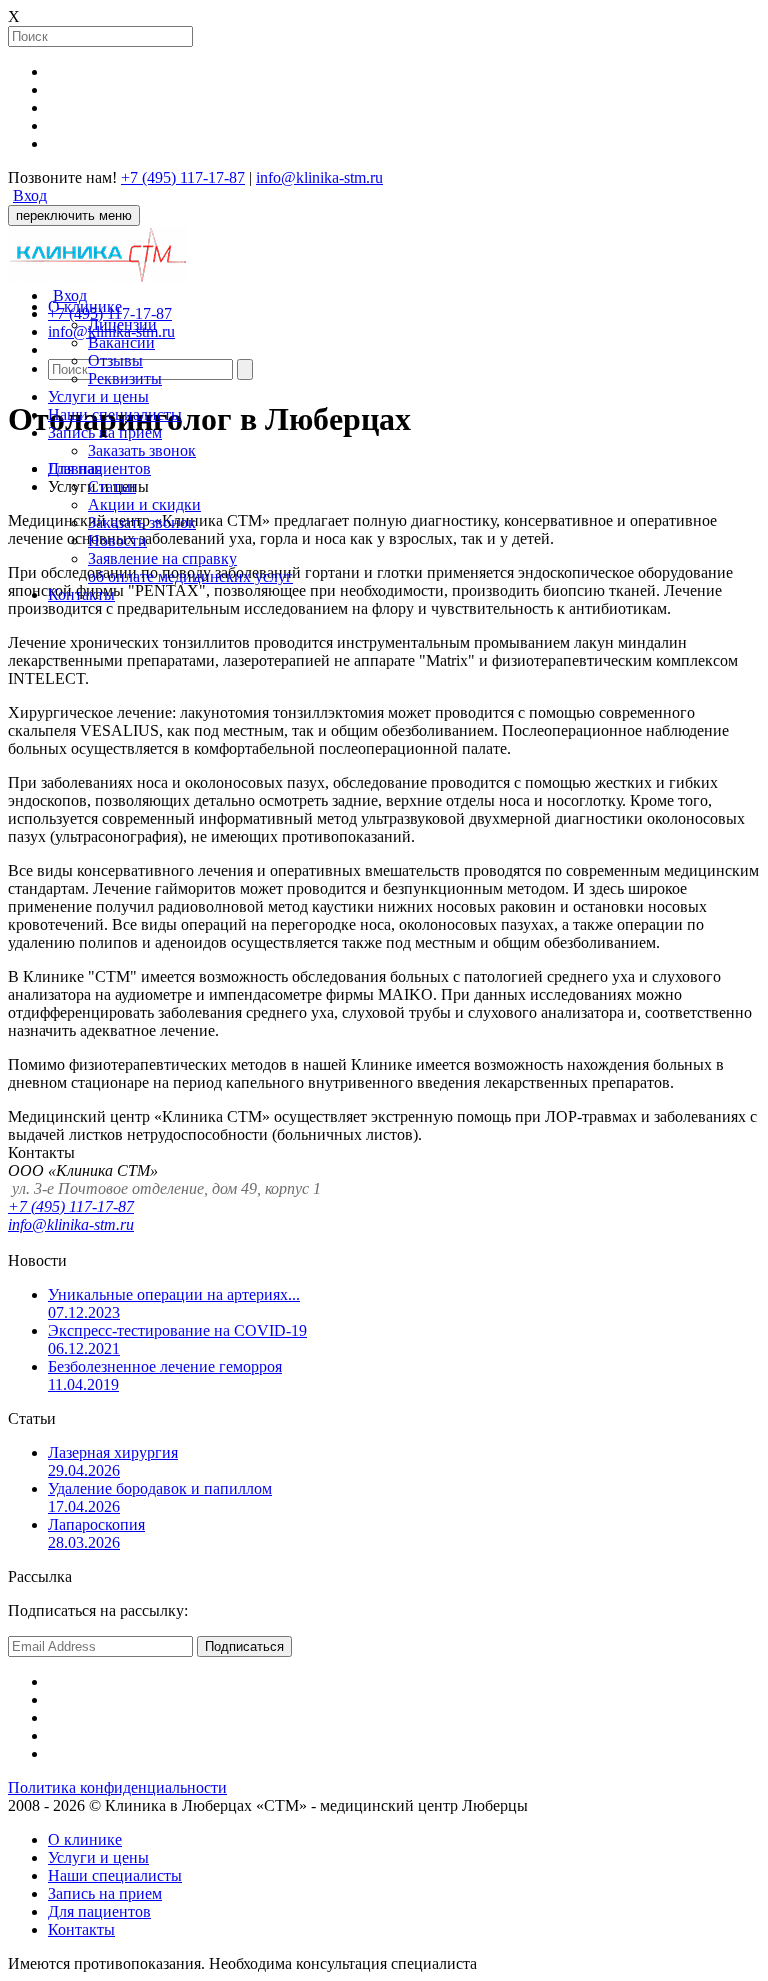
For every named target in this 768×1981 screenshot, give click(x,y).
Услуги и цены (98, 396)
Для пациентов (99, 468)
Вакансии (121, 342)
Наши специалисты (115, 414)
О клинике (85, 306)
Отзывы (115, 360)
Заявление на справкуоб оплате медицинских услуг (190, 567)
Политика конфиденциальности (117, 1787)
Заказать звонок (142, 450)
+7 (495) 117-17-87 (71, 1206)
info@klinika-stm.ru (319, 177)
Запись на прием (105, 432)
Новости (117, 540)
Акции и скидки (144, 504)
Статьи (112, 486)
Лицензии (122, 324)
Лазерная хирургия (113, 1461)
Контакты (81, 594)
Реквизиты (125, 378)
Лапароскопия (96, 1533)
